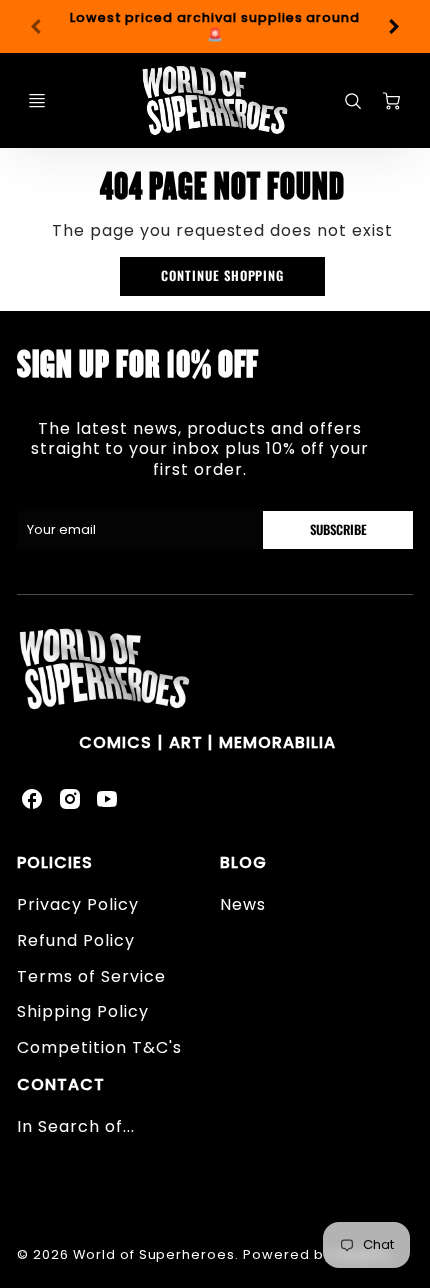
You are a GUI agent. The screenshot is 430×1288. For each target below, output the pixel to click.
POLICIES (55, 862)
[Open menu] (37, 101)
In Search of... (75, 1126)
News (243, 904)
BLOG (243, 862)
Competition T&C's (99, 1047)
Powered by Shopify (316, 1254)
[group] (215, 26)
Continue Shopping (222, 275)
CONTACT (61, 1084)
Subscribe (337, 529)
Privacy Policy (77, 904)
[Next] (393, 27)
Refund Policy (75, 940)
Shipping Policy (82, 1011)
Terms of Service (91, 976)
